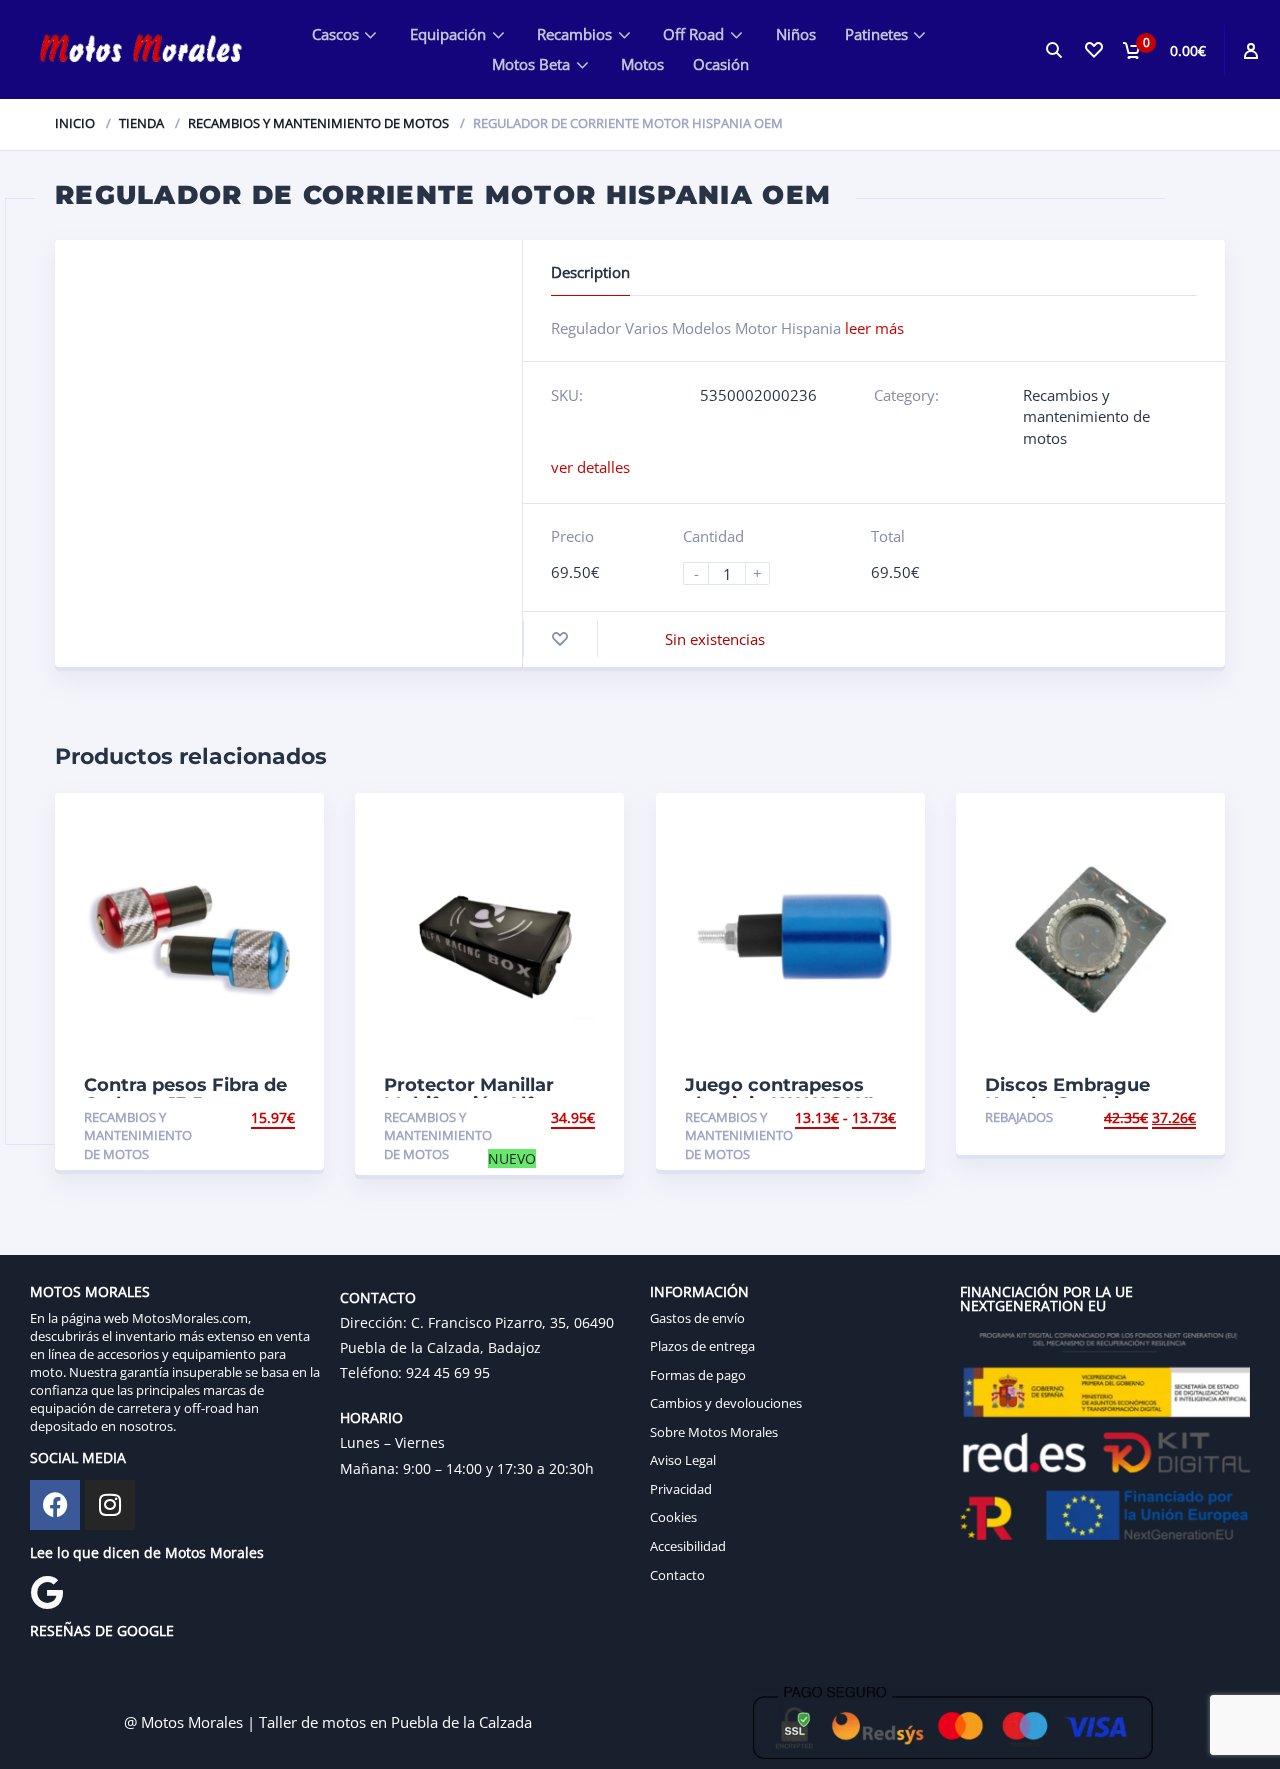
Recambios (574, 34)
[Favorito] (560, 639)
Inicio (75, 123)
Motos (642, 64)
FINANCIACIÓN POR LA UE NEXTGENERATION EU (1046, 1298)
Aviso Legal (683, 1460)
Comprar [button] (1162, 1117)
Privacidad (681, 1489)
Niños (796, 34)
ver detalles (590, 467)
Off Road (693, 34)
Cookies (673, 1517)
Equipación (448, 34)
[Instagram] (110, 1505)
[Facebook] (55, 1505)
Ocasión (721, 64)
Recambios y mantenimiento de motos (318, 123)
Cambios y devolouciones (726, 1403)
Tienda (141, 123)
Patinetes (876, 34)
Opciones (260, 1117)
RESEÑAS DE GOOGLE (102, 1630)
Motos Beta (531, 64)
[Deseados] (1092, 49)
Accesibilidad (688, 1546)
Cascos (335, 34)
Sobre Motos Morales (714, 1432)
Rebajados (1019, 1117)
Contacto (677, 1575)
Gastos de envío (697, 1318)
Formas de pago (698, 1375)
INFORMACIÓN (699, 1291)
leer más (874, 328)
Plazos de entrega (702, 1346)
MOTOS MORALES (90, 1291)
